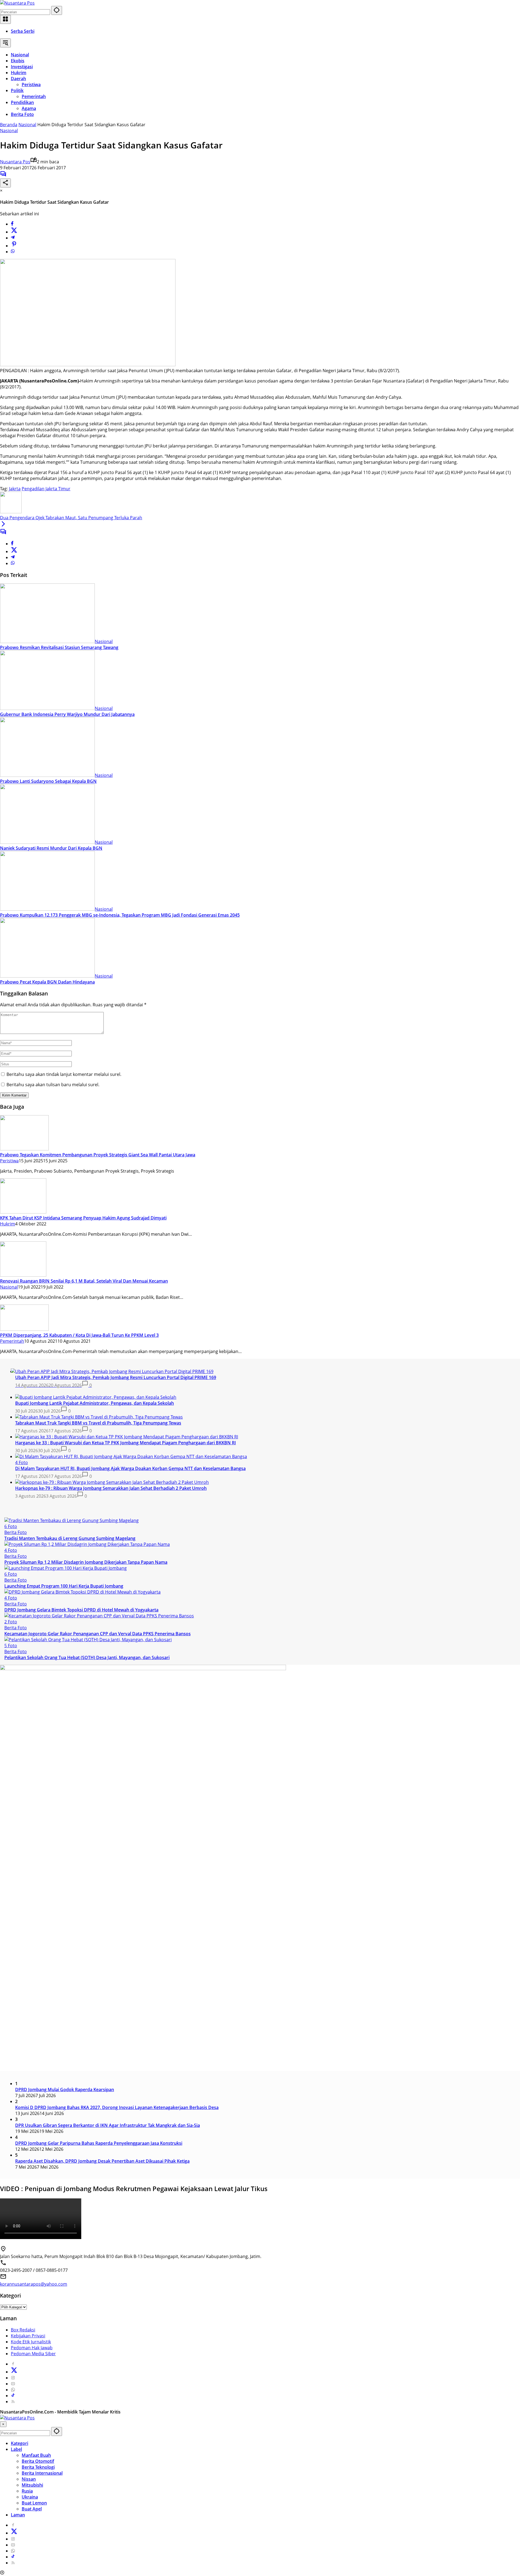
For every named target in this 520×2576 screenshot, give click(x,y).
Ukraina (30, 2497)
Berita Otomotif (38, 2461)
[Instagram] (13, 2378)
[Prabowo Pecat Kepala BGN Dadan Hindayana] (47, 976)
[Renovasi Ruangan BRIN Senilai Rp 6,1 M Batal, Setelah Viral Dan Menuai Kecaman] (23, 1275)
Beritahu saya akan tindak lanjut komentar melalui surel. (64, 1074)
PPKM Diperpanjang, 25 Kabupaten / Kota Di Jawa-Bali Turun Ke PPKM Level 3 (79, 1335)
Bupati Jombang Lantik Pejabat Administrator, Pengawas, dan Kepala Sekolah (95, 1403)
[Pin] (14, 246)
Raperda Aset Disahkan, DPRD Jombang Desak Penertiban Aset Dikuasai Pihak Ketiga (102, 2161)
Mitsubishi (32, 2485)
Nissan (29, 2479)
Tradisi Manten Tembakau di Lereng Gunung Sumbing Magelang (70, 1538)
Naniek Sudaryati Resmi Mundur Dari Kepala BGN (51, 848)
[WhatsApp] (13, 252)
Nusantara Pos (15, 162)
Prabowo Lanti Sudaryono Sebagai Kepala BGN (48, 781)
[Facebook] (12, 224)
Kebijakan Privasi (28, 2336)
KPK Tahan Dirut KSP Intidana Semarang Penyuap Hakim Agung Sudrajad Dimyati (83, 1218)
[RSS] (13, 2402)
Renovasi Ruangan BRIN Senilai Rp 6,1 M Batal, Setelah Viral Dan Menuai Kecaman (84, 1281)
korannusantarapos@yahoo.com (34, 2284)
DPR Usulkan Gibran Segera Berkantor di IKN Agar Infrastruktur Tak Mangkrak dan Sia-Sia (108, 2125)
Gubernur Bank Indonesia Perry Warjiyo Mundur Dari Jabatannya (67, 714)
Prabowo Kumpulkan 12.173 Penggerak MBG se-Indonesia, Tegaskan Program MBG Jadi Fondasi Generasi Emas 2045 (120, 915)
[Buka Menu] (5, 19)
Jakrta (15, 489)
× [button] (3, 2424)
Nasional (9, 131)
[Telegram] (13, 238)
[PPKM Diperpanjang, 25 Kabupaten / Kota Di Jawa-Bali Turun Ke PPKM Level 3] (24, 1329)
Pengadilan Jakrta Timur (46, 489)
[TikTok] (13, 2396)
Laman (18, 2515)
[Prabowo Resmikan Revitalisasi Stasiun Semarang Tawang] (47, 641)
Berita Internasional (42, 2473)
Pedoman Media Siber (33, 2354)
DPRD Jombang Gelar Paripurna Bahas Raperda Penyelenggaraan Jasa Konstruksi (99, 2143)
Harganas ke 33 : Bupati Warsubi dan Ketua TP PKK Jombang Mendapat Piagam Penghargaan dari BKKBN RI (126, 1443)
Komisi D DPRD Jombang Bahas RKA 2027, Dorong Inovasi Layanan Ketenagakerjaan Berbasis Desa (117, 2107)
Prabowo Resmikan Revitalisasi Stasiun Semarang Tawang (59, 647)
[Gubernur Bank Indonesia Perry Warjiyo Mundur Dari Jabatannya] (47, 708)
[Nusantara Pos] (17, 3)
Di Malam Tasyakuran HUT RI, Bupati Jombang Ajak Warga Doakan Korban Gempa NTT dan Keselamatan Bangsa (130, 1468)
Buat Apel (32, 2509)
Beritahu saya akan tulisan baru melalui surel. (53, 1085)
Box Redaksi (23, 2330)
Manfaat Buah (36, 2455)
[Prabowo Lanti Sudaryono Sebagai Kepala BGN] (47, 775)
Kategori (19, 2443)
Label (16, 2449)
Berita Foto (16, 1532)
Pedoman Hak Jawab (32, 2348)
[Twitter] (14, 232)
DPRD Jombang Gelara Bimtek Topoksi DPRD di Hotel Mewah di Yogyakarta (81, 1610)
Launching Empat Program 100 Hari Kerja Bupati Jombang (64, 1586)
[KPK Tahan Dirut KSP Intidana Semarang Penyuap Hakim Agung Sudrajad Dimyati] (23, 1212)
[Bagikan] (5, 183)
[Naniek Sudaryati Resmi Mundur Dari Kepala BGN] (47, 842)
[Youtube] (13, 2384)
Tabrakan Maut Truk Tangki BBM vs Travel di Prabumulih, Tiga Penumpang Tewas (98, 1423)
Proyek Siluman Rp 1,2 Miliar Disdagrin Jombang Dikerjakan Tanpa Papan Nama (86, 1562)
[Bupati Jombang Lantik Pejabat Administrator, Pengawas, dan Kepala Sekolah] (96, 1397)
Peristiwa (9, 1161)
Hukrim (8, 1224)
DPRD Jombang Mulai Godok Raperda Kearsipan (65, 2090)
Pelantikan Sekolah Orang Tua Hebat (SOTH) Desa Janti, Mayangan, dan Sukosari (87, 1657)
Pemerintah (12, 1341)
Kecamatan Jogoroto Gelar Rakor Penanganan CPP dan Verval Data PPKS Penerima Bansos (97, 1634)
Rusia (27, 2491)
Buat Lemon (34, 2503)
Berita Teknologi (38, 2467)
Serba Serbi (23, 31)
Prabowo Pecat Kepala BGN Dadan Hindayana (47, 982)
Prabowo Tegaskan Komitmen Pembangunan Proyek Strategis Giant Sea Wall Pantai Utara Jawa (98, 1155)
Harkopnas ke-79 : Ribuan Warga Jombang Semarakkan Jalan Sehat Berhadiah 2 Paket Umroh (111, 1488)
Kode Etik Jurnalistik (31, 2342)
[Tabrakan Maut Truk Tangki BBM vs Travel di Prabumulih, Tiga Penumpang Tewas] (99, 1417)
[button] (57, 10)
